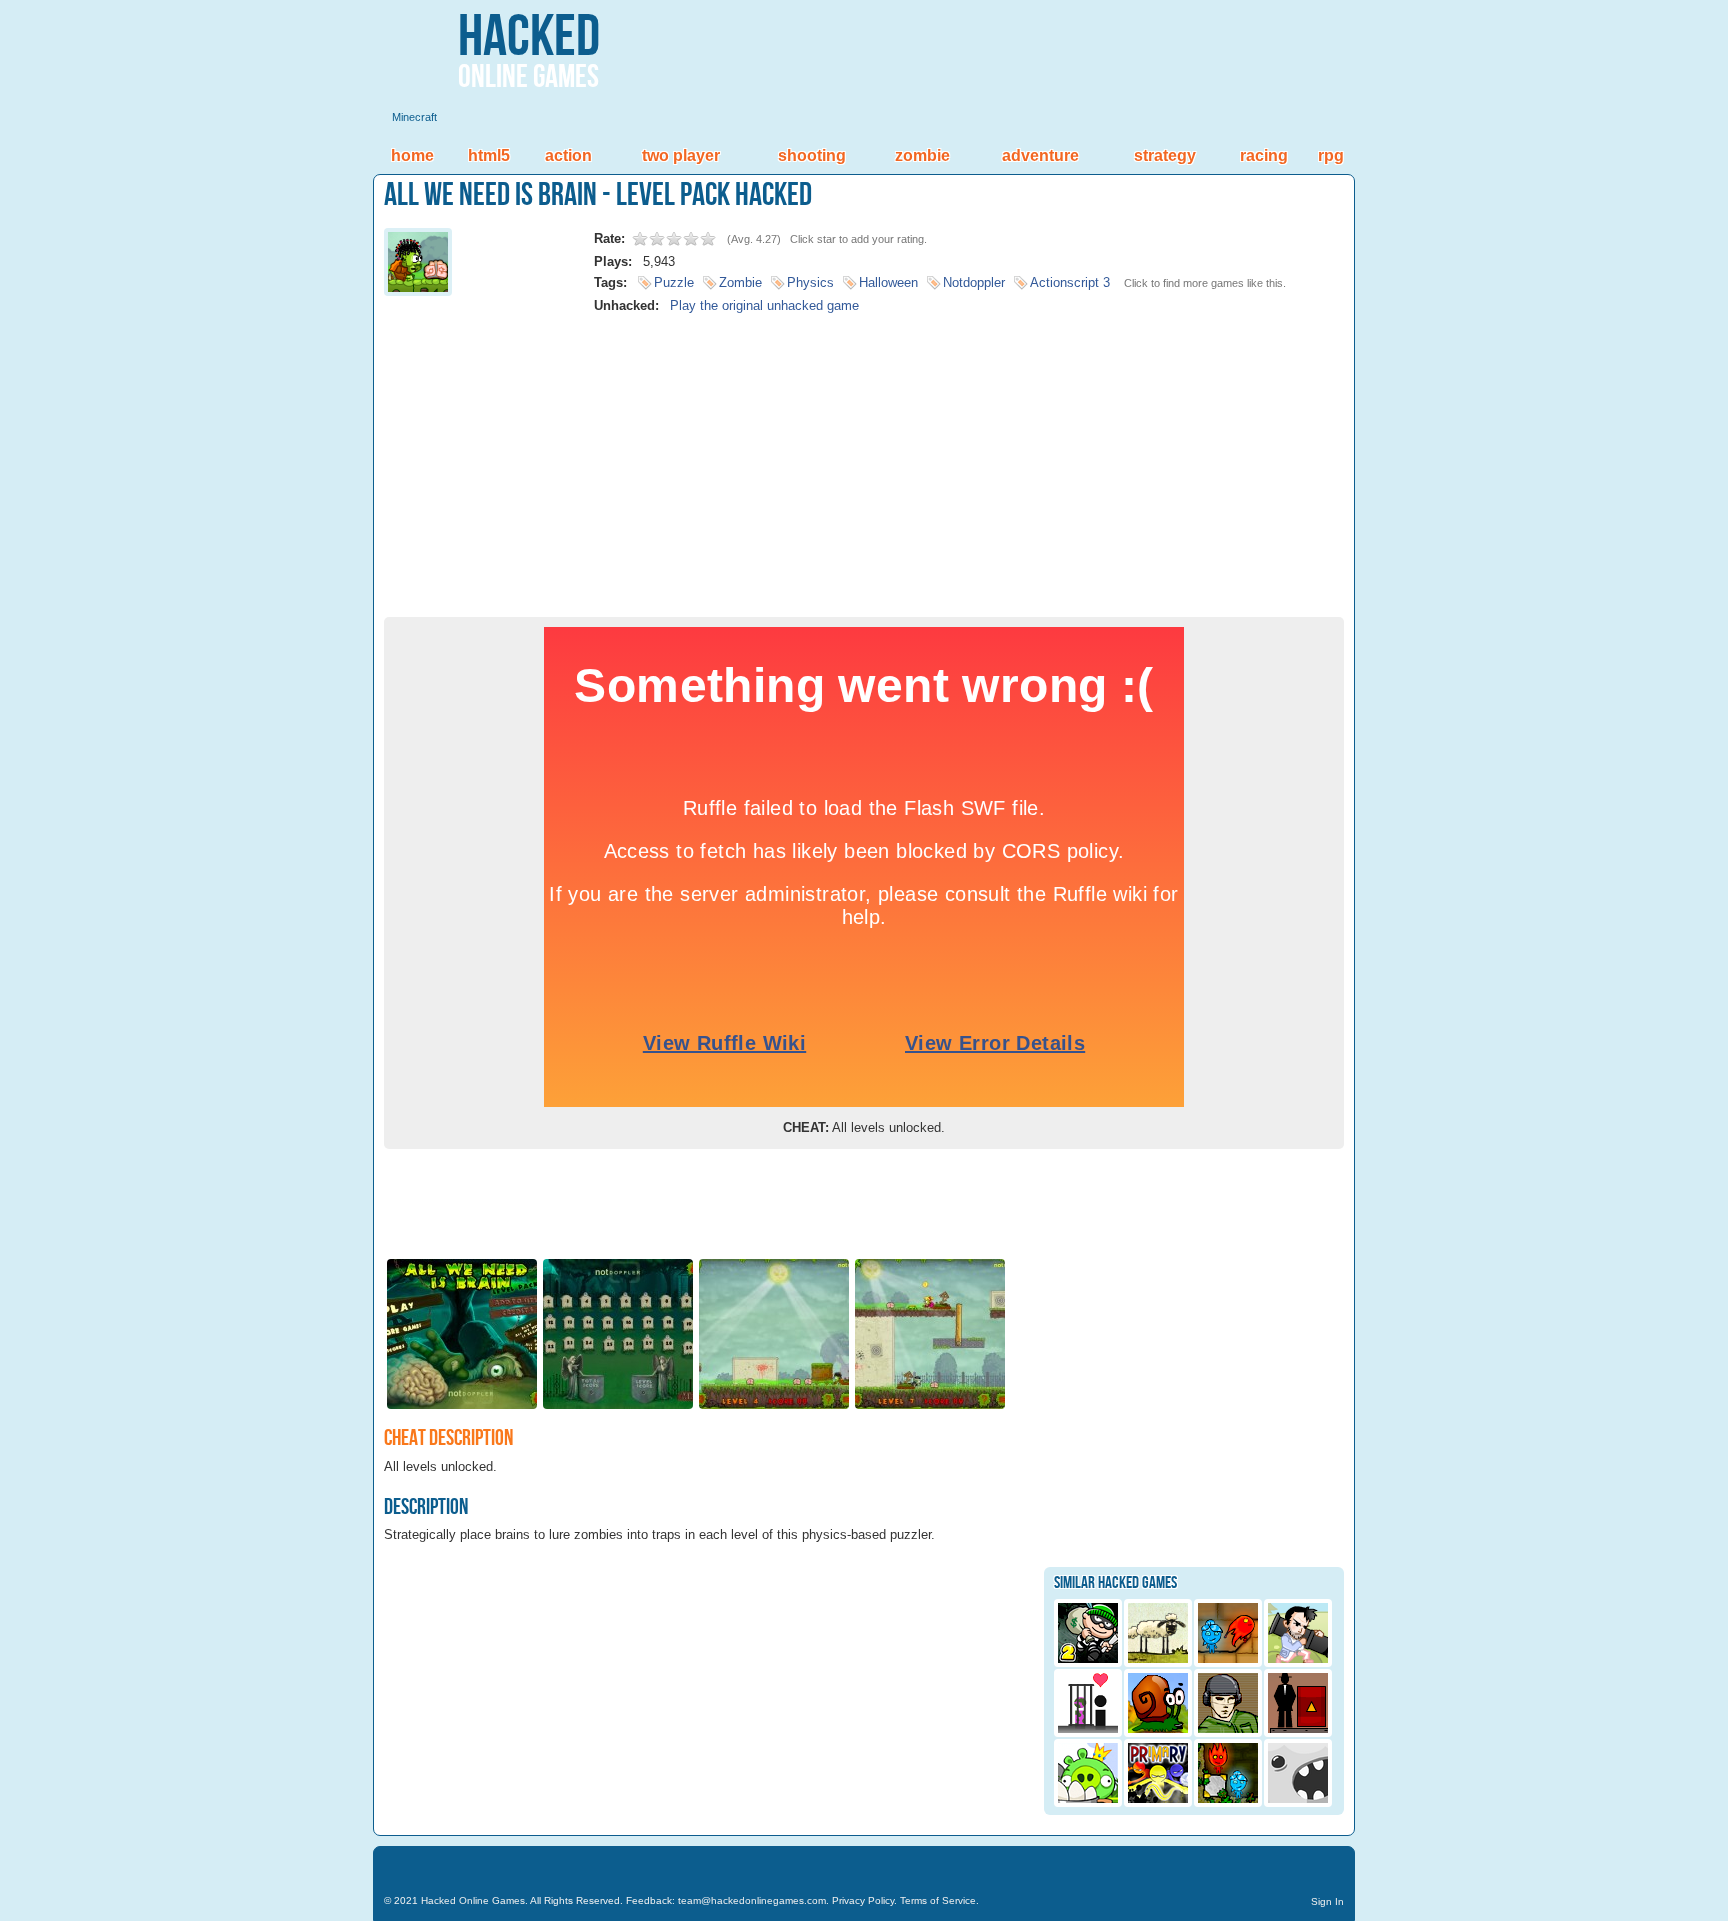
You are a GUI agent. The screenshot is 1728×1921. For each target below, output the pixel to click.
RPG (1331, 155)
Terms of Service (938, 1900)
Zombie (922, 155)
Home (412, 155)
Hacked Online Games (473, 1900)
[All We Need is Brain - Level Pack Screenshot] (462, 1407)
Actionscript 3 (1070, 282)
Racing (1264, 155)
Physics (810, 282)
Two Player (681, 155)
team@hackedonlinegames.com (752, 1900)
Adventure (1040, 155)
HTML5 (489, 155)
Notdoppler (974, 282)
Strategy (1165, 155)
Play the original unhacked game (764, 305)
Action (568, 155)
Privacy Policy (863, 1900)
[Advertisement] (864, 457)
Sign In (1327, 1901)
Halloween (888, 282)
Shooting (812, 155)
